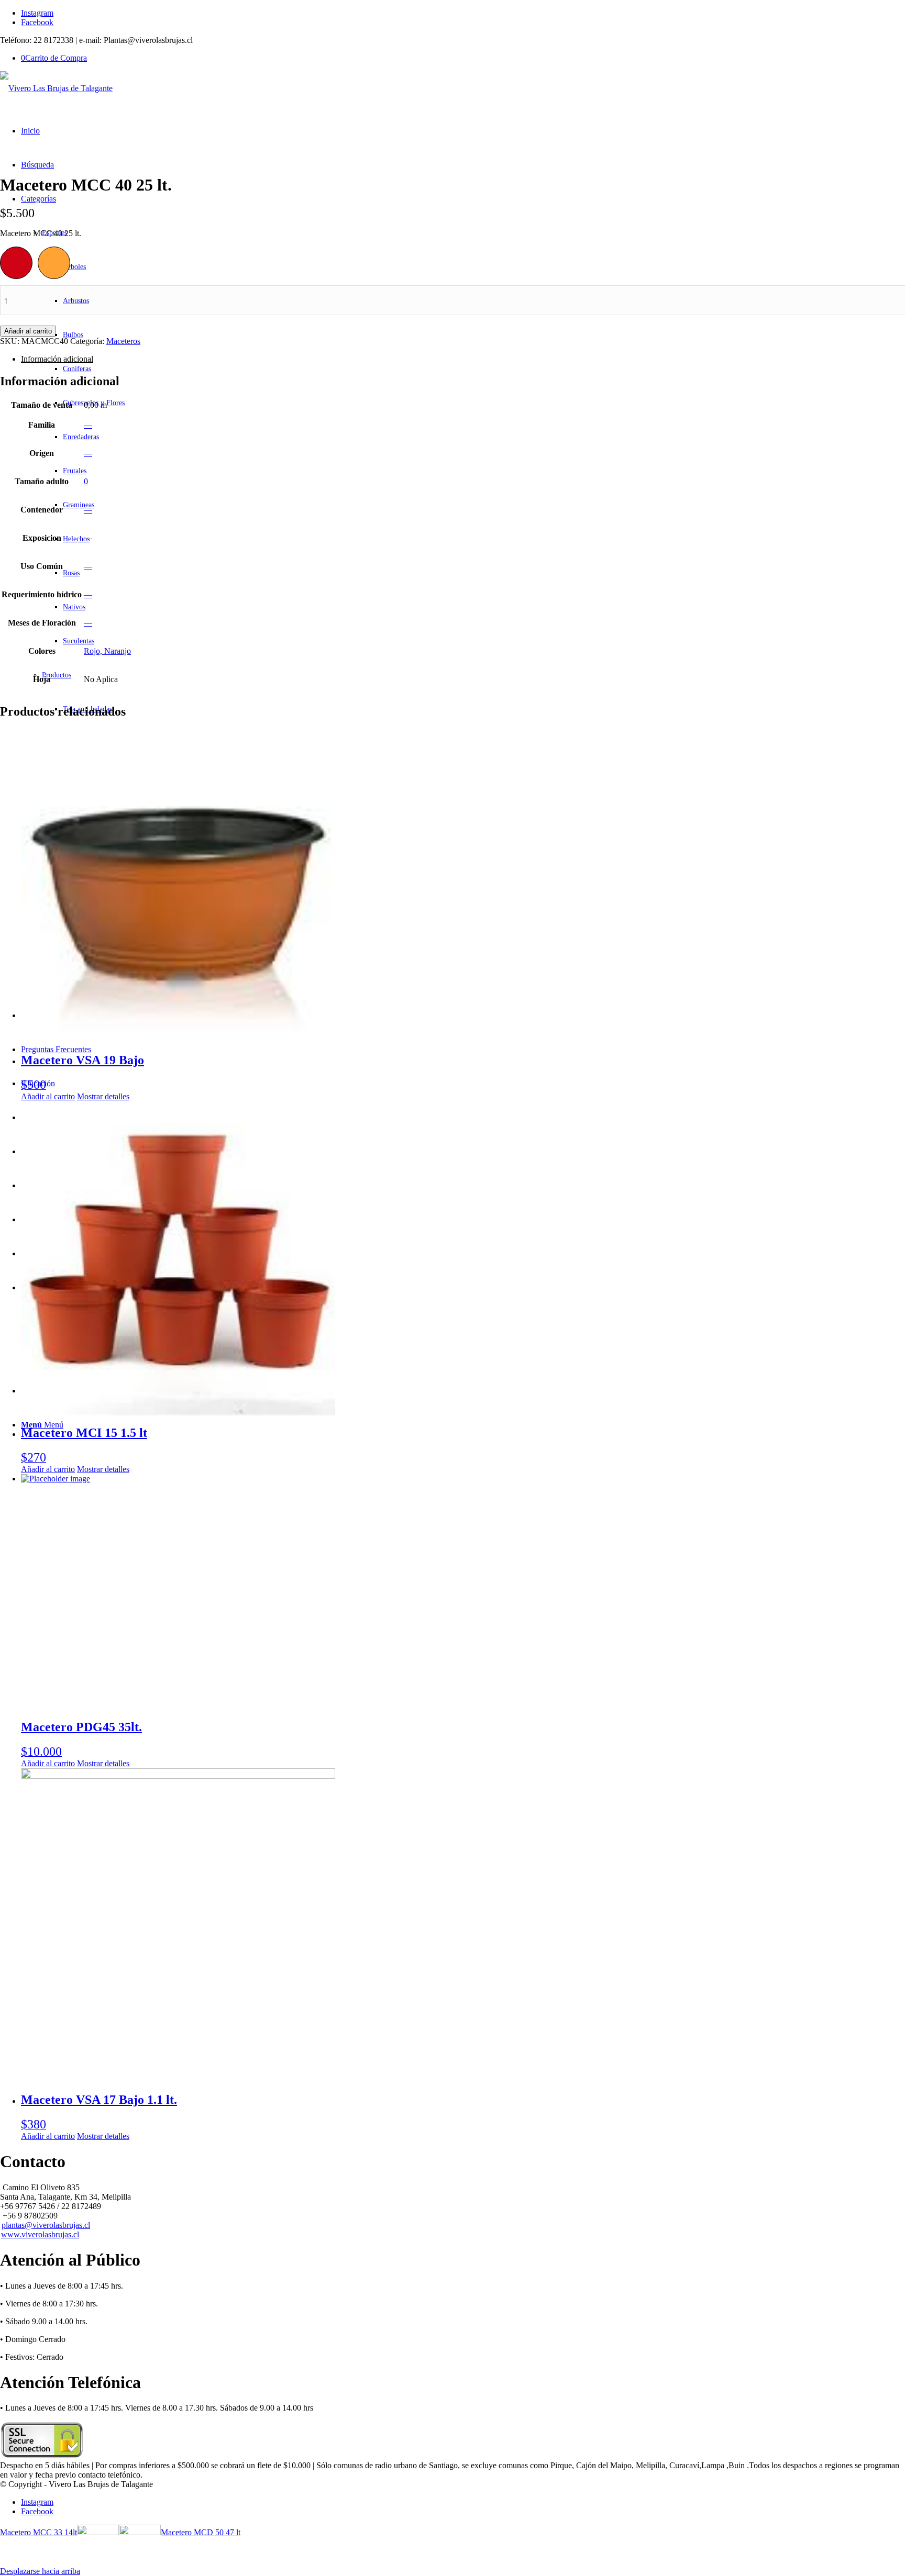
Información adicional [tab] (57, 359)
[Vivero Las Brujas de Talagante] (56, 88)
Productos (57, 675)
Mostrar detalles (103, 1096)
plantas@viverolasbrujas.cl (46, 2225)
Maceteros (123, 341)
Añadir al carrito (28, 331)
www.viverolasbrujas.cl (40, 2234)
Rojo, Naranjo (107, 651)
